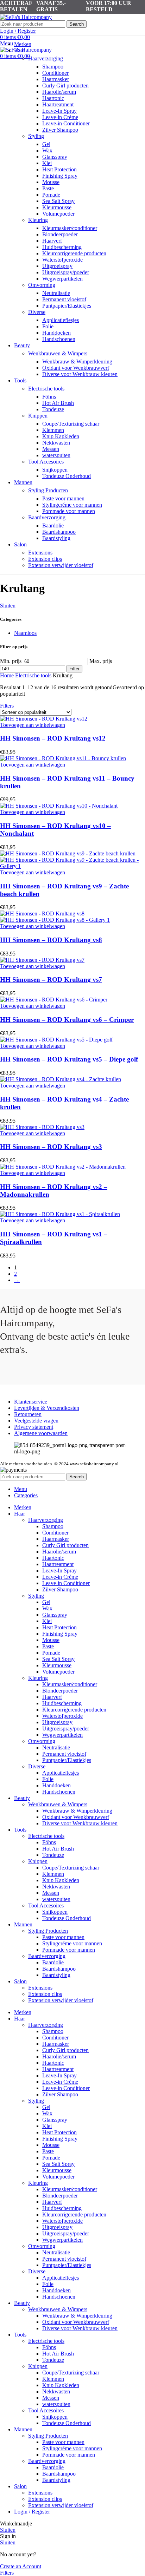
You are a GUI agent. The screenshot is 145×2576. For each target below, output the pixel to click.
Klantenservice (31, 1402)
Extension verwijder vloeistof (61, 565)
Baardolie (53, 525)
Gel (46, 144)
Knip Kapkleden (61, 436)
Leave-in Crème (60, 117)
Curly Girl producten (65, 86)
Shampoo (53, 67)
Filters (7, 706)
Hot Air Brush (58, 403)
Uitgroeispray (57, 266)
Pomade (51, 195)
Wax (47, 150)
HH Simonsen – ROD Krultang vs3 (51, 1147)
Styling (36, 136)
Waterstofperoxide (62, 260)
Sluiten (8, 606)
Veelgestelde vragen (36, 1421)
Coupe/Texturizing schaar (71, 424)
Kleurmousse (57, 207)
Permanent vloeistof (64, 299)
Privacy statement (34, 1427)
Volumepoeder (58, 214)
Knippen (38, 416)
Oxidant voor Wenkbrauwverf (76, 368)
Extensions (40, 553)
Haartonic (53, 98)
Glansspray (55, 157)
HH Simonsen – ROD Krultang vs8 (51, 940)
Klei (47, 163)
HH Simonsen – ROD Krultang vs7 (51, 980)
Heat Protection (59, 169)
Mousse (51, 182)
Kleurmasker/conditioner (70, 228)
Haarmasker (56, 79)
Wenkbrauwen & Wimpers (58, 353)
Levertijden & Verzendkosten (47, 1408)
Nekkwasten (56, 443)
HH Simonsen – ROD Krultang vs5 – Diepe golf (69, 1059)
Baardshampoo (59, 532)
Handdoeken (56, 333)
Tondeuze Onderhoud (67, 476)
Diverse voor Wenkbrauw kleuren (80, 374)
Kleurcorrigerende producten (74, 253)
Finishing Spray (60, 176)
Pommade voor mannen (69, 511)
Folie (48, 326)
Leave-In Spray (59, 111)
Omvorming (42, 285)
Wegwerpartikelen (62, 279)
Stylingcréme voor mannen (72, 505)
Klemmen (53, 430)
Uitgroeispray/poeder (66, 272)
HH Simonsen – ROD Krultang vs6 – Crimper (67, 1020)
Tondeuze (53, 409)
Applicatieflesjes (61, 320)
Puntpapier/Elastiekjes (67, 306)
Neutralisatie (56, 293)
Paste (48, 188)
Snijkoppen (55, 470)
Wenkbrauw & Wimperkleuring (77, 362)
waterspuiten (56, 455)
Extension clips (45, 559)
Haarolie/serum (59, 92)
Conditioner (55, 73)
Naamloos (25, 633)
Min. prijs (11, 661)
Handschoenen (59, 339)
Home (8, 675)
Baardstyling (56, 538)
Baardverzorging (47, 517)
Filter (74, 669)
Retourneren (28, 1414)
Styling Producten (48, 490)
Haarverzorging (46, 58)
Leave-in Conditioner (66, 123)
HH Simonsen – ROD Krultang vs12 (53, 738)
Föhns (49, 397)
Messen (51, 449)
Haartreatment (58, 104)
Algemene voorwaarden (41, 1433)
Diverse (37, 312)
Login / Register (32, 2512)
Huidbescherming (62, 247)
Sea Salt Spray (58, 201)
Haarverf (52, 241)
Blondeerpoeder (60, 234)
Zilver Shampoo (60, 130)
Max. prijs (101, 661)
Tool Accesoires (46, 462)
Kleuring (38, 220)
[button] (33, 725)
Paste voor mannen (63, 498)
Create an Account (21, 2566)
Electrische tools (46, 389)
